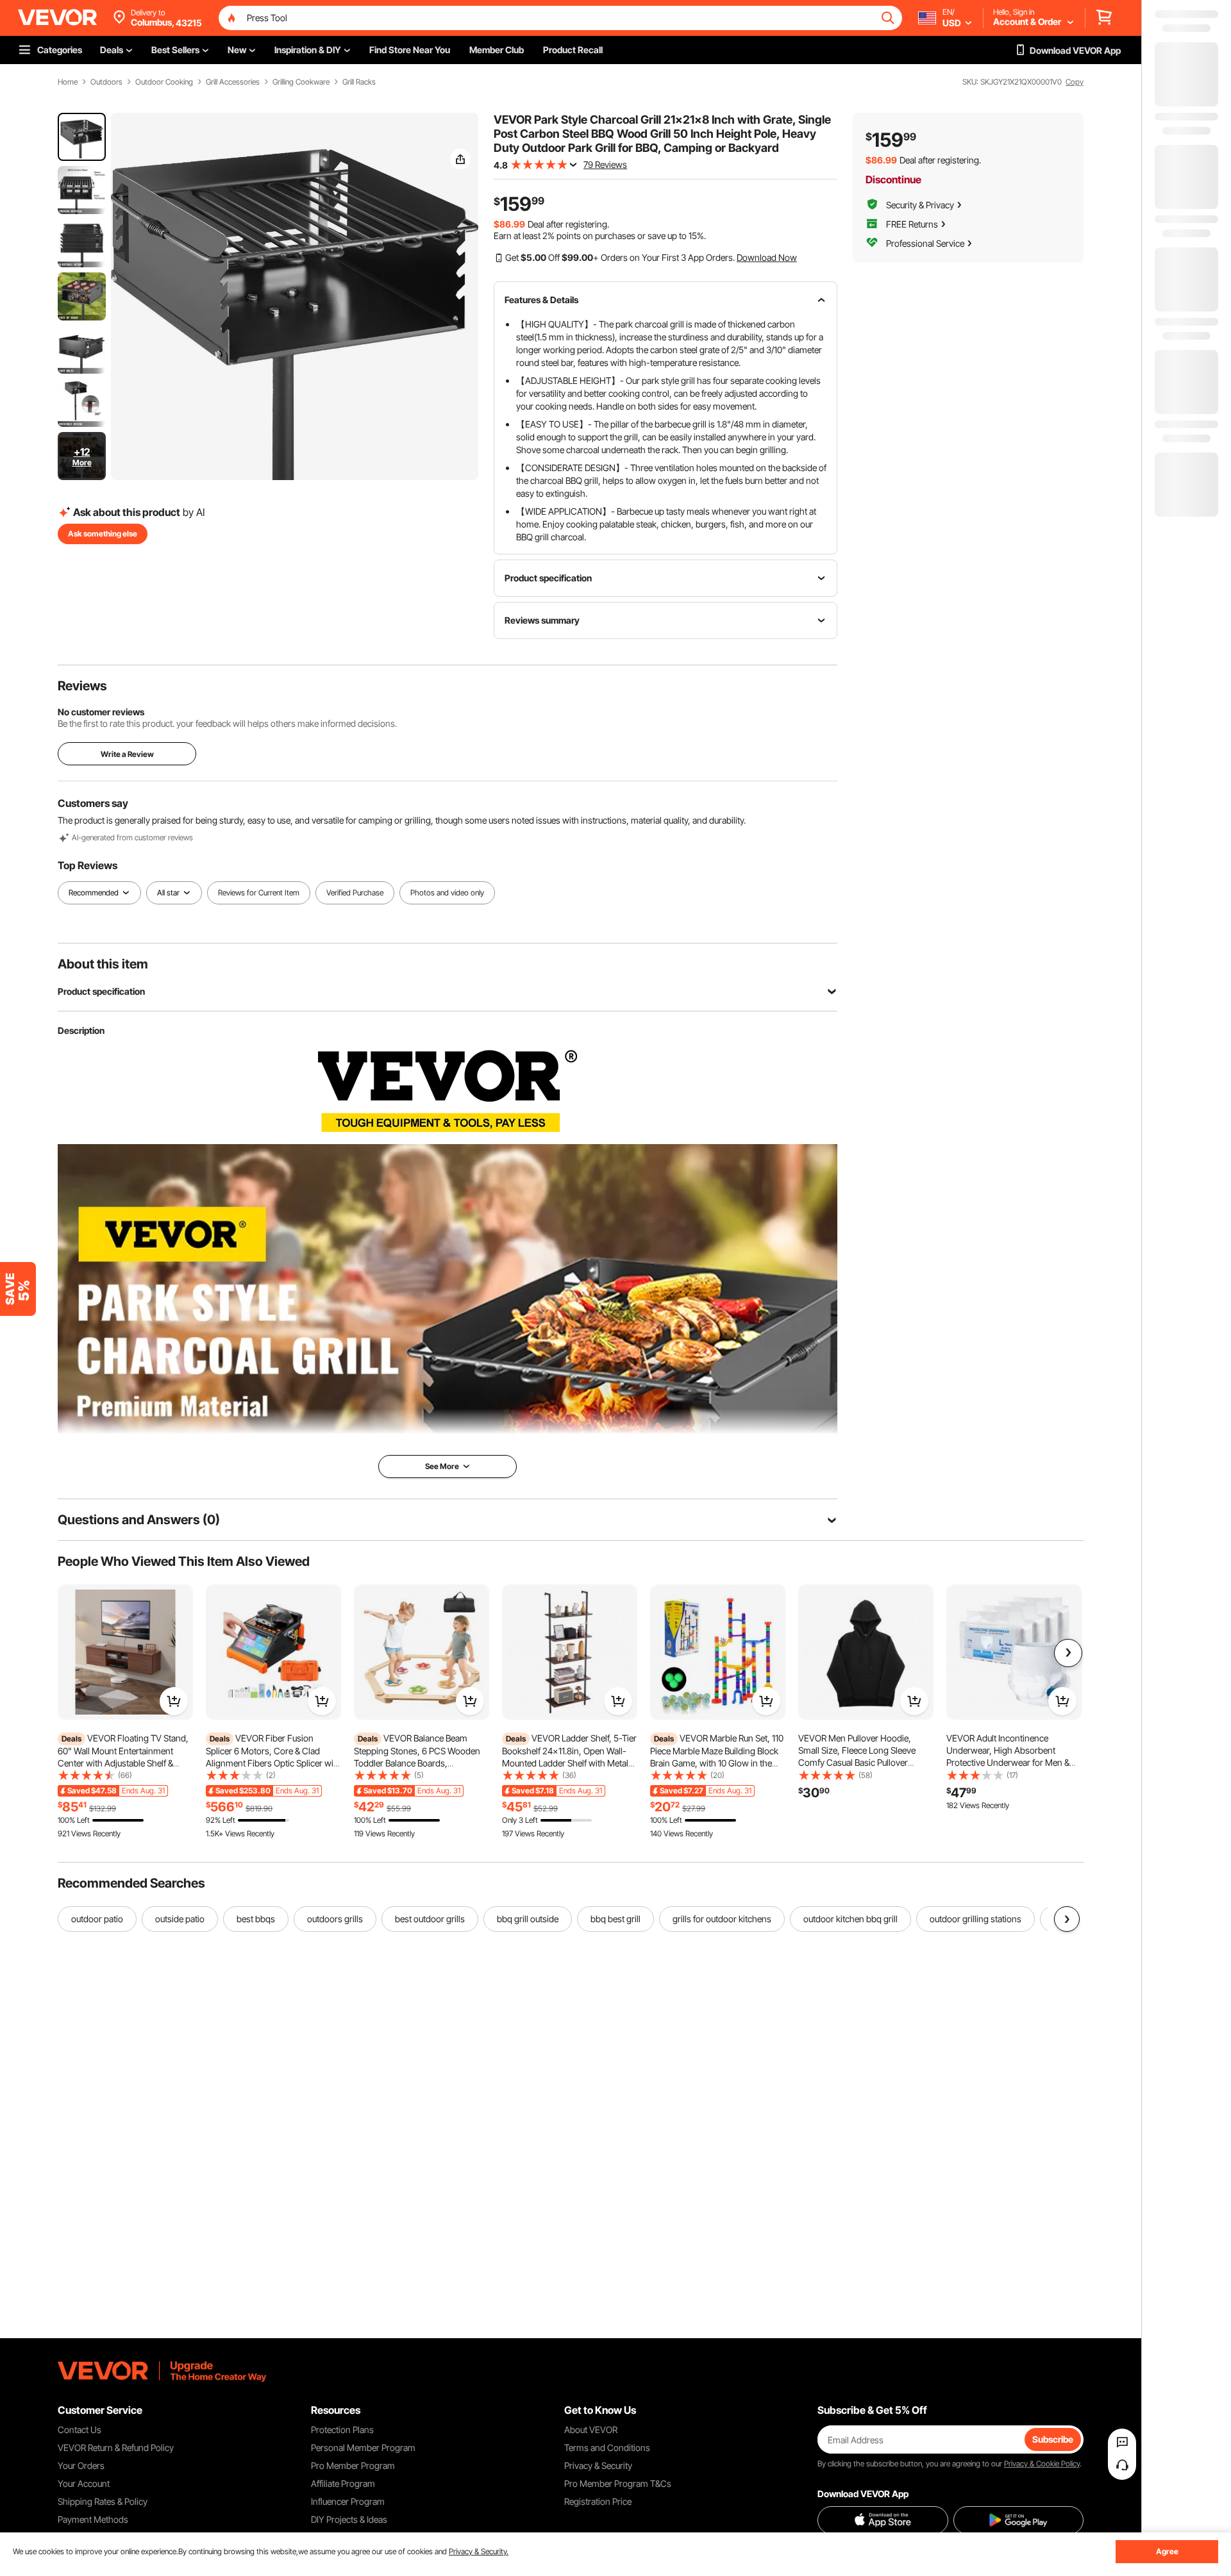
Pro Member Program (353, 2465)
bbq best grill (615, 1919)
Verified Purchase (355, 893)
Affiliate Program (343, 2483)
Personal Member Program (363, 2447)
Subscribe (1053, 2439)
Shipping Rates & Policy (103, 2501)
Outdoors (106, 82)
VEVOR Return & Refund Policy (116, 2447)
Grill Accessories (233, 82)
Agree (1167, 2551)
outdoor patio (97, 1919)
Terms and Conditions (607, 2447)
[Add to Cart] (174, 1701)
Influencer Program (348, 2501)
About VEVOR (591, 2430)
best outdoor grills (430, 1919)
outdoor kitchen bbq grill (850, 1919)
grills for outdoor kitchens (722, 1919)
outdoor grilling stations (976, 1919)
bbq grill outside (528, 1919)
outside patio (180, 1919)
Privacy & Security (598, 2465)
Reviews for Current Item (259, 893)
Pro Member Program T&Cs (618, 2483)
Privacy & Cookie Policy (1042, 2464)
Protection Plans (342, 2430)
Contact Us (80, 2430)
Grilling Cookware (301, 82)
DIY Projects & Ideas (349, 2519)
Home (68, 82)
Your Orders (81, 2465)
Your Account (84, 2483)
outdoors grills (335, 1919)
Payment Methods (93, 2519)
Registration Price (598, 2501)
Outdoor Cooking (164, 82)
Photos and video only (447, 893)
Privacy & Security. (479, 2551)
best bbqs (256, 1919)
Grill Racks (359, 82)
